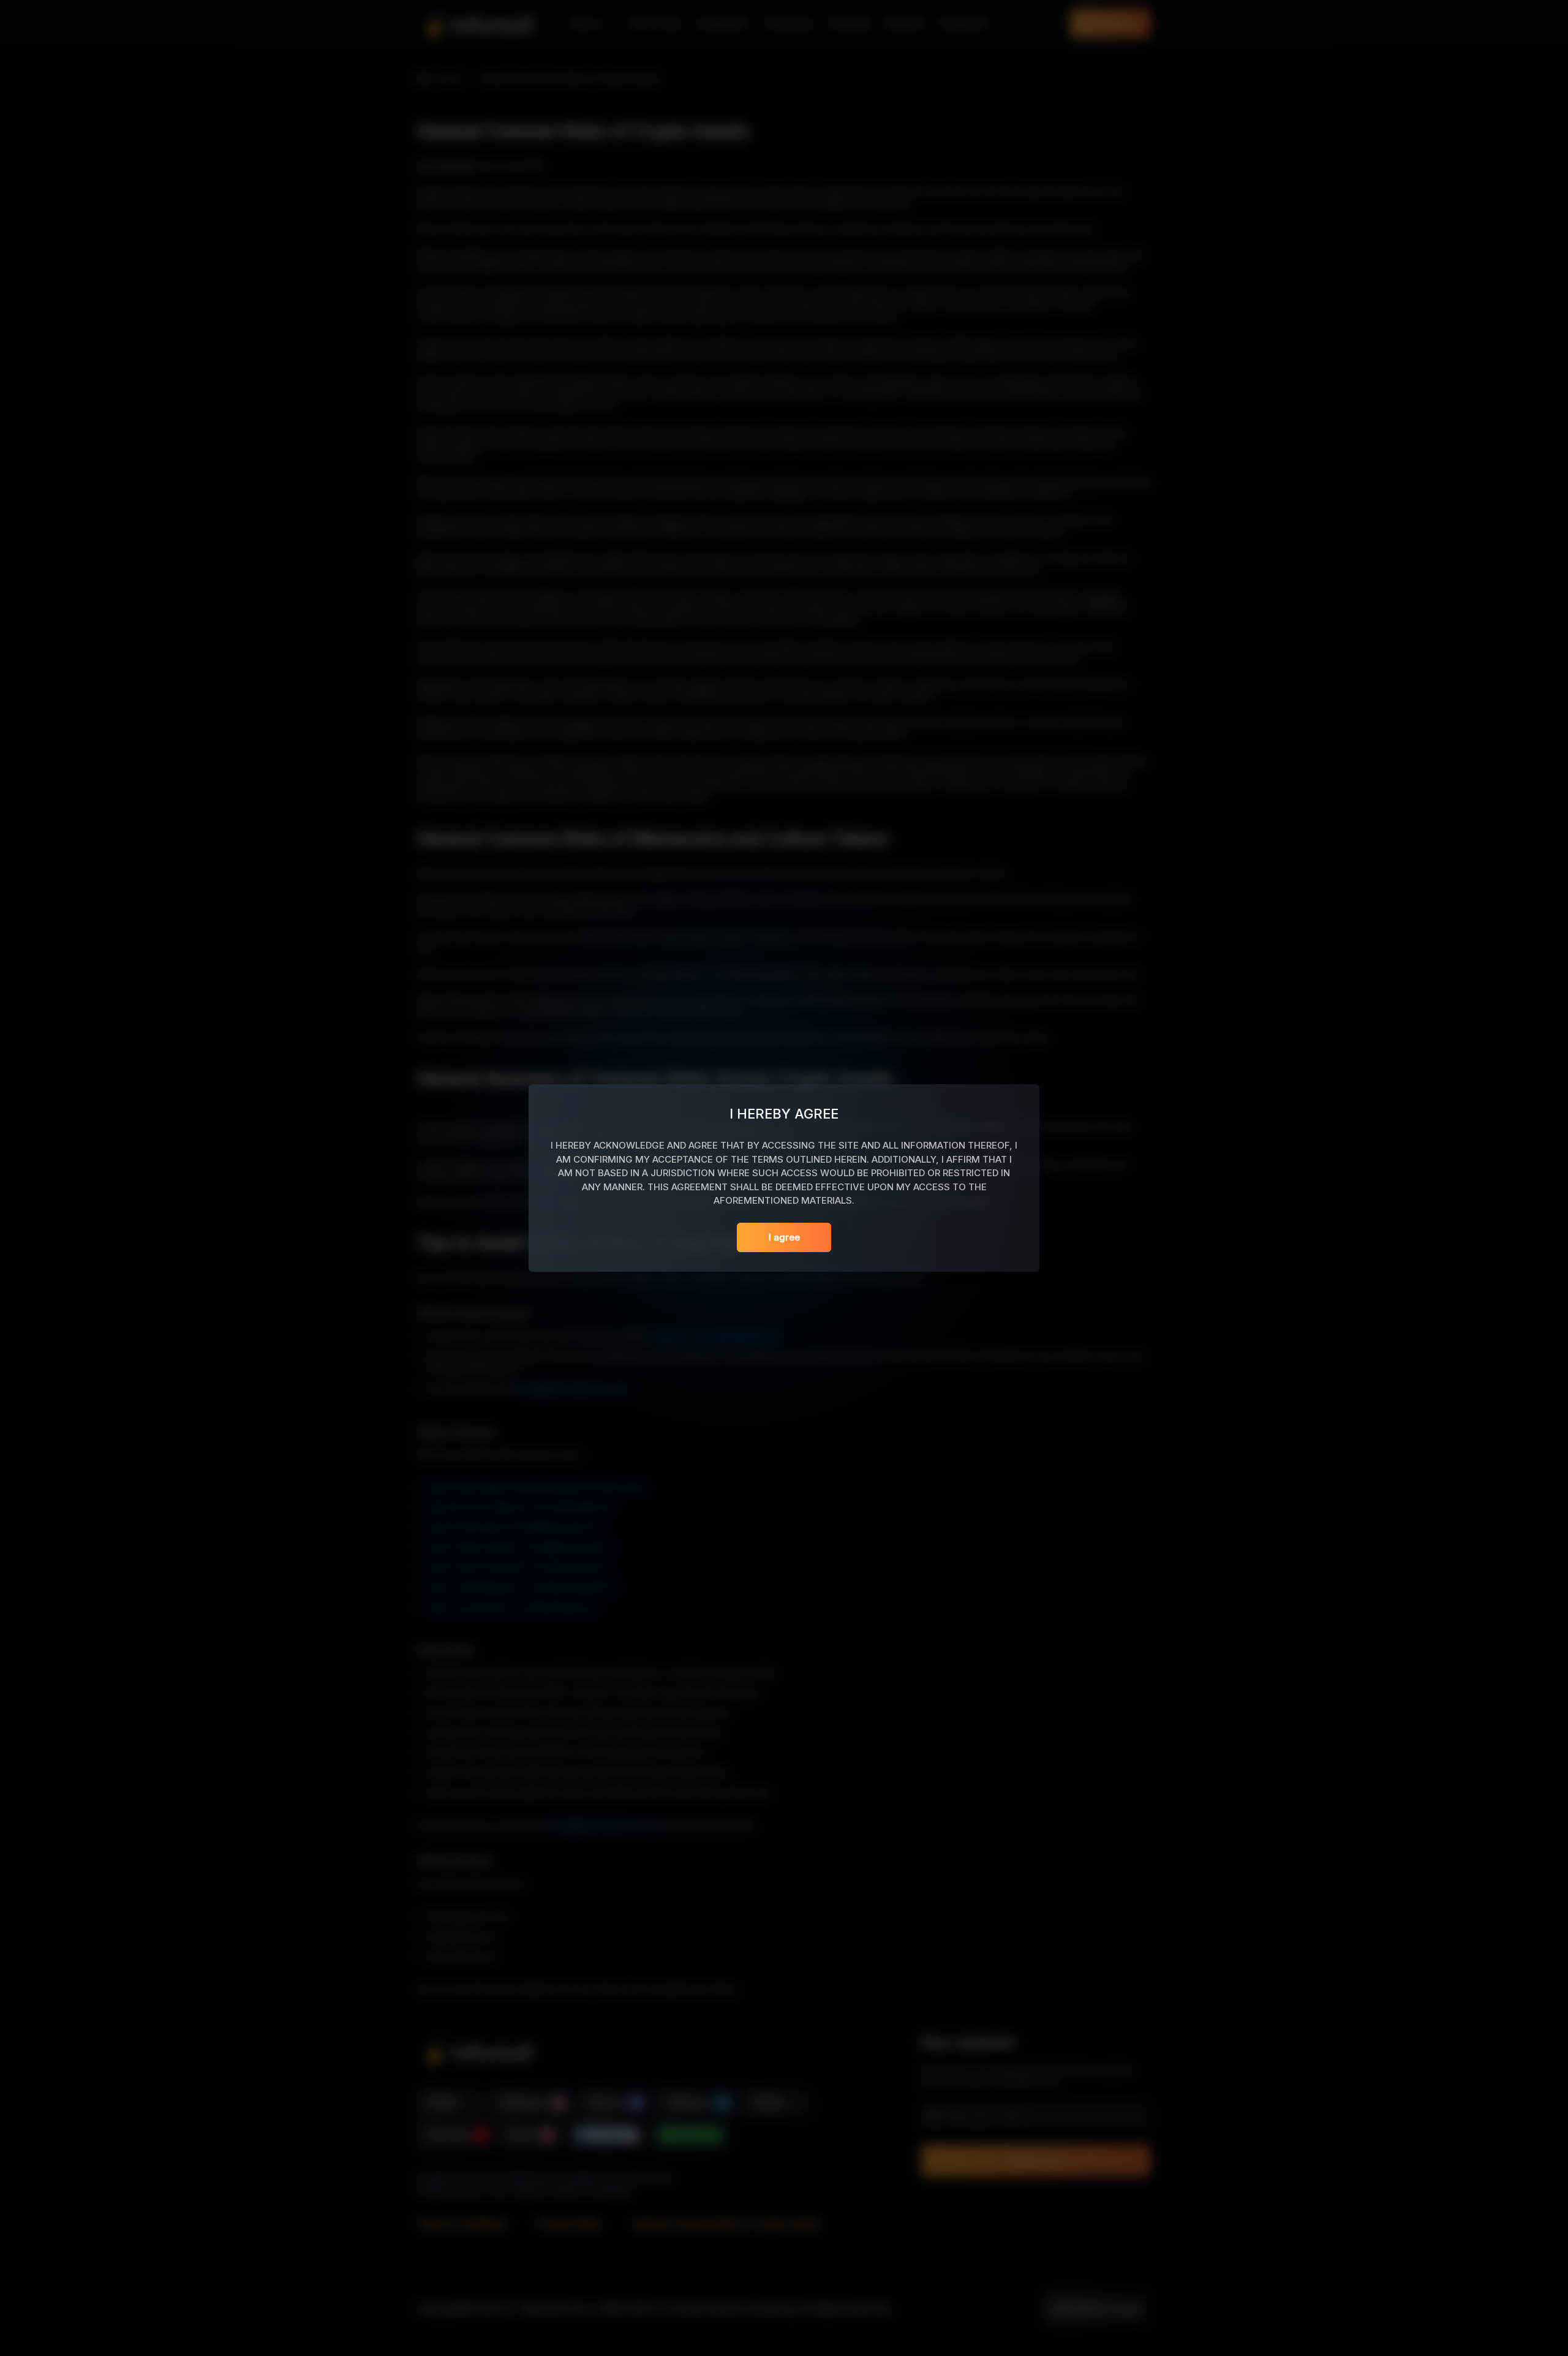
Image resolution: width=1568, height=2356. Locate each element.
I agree (784, 1237)
